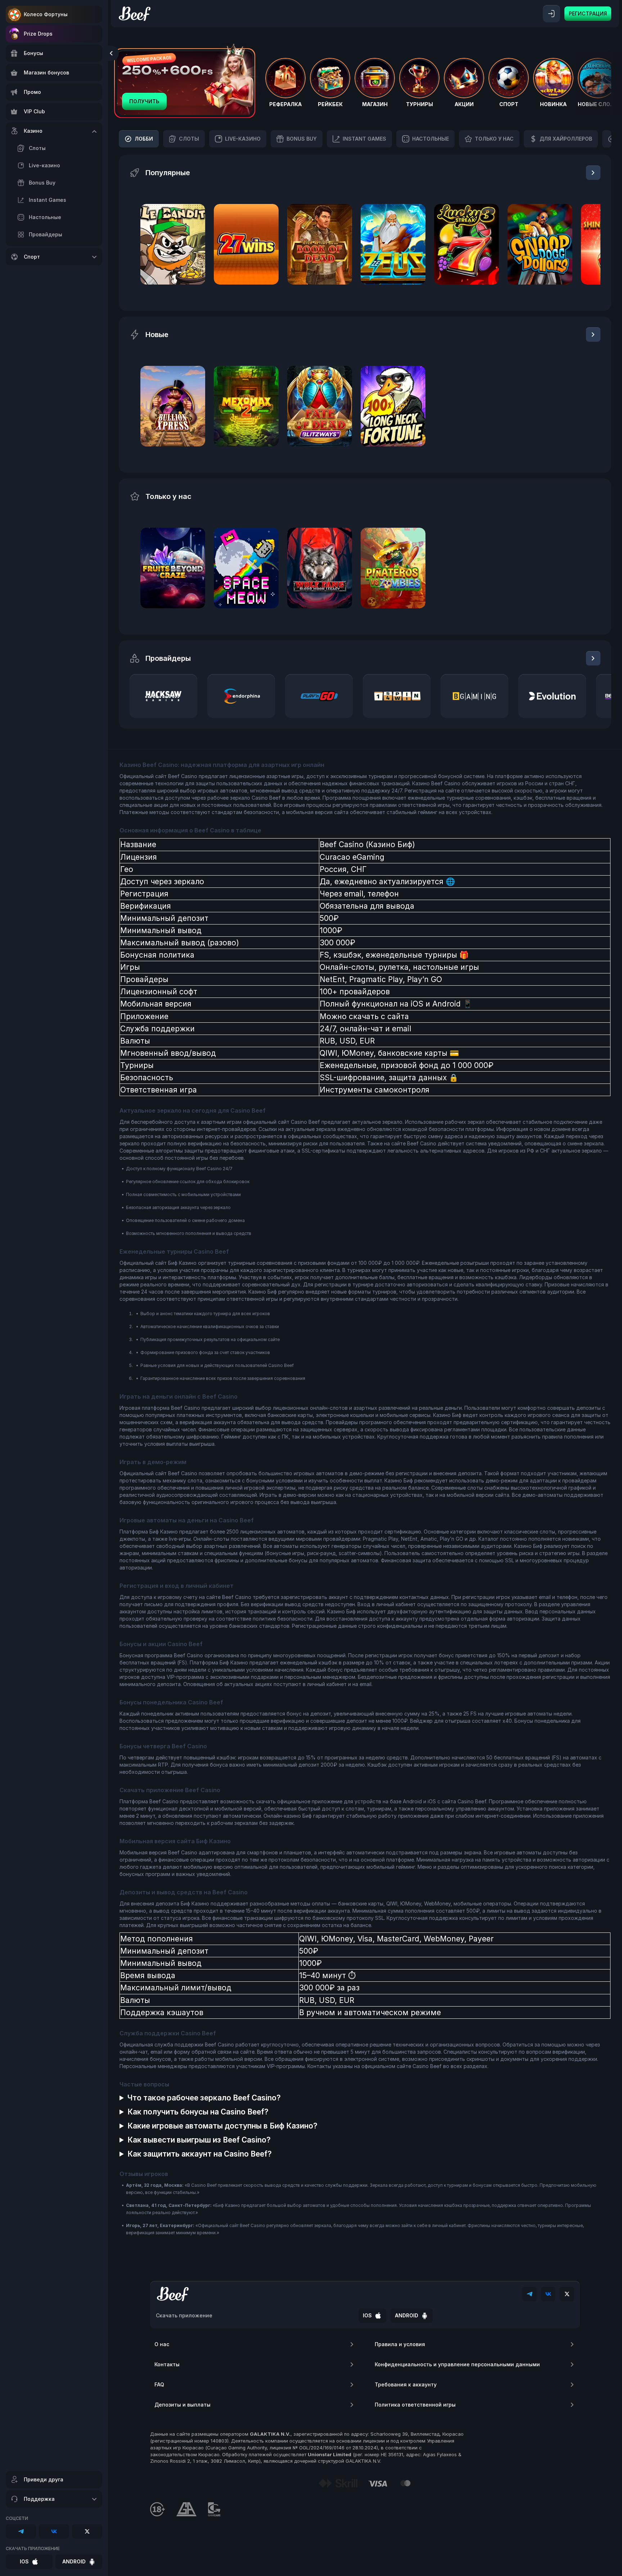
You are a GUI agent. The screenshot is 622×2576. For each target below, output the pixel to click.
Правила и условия (400, 2344)
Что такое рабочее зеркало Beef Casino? (204, 2098)
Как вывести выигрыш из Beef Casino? (199, 2140)
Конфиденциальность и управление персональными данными (457, 2364)
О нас (162, 2344)
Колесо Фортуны (46, 14)
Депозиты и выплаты (182, 2405)
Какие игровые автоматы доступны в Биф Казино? (222, 2126)
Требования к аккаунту (406, 2384)
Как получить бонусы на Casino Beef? (198, 2112)
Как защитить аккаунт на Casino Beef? (200, 2154)
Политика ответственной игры (415, 2405)
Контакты (167, 2364)
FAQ (159, 2384)
